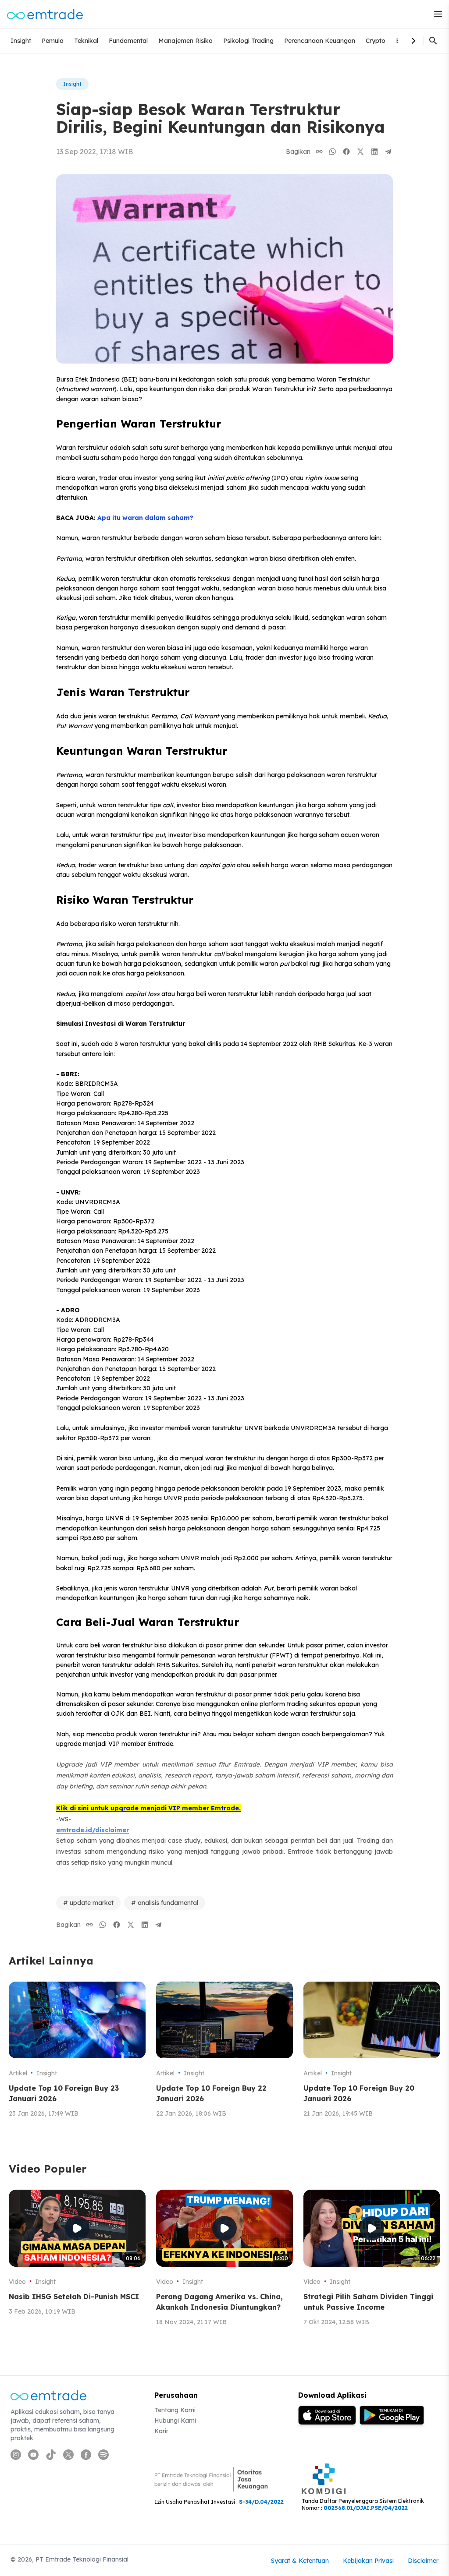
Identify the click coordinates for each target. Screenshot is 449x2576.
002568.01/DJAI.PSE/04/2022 (366, 2508)
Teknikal (86, 41)
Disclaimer (423, 2561)
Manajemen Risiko (185, 41)
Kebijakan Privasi (368, 2561)
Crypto (376, 41)
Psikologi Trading (248, 41)
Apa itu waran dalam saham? (145, 518)
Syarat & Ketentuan (300, 2561)
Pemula (53, 41)
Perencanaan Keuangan (320, 41)
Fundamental (128, 41)
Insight (21, 41)
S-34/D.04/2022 (261, 2502)
